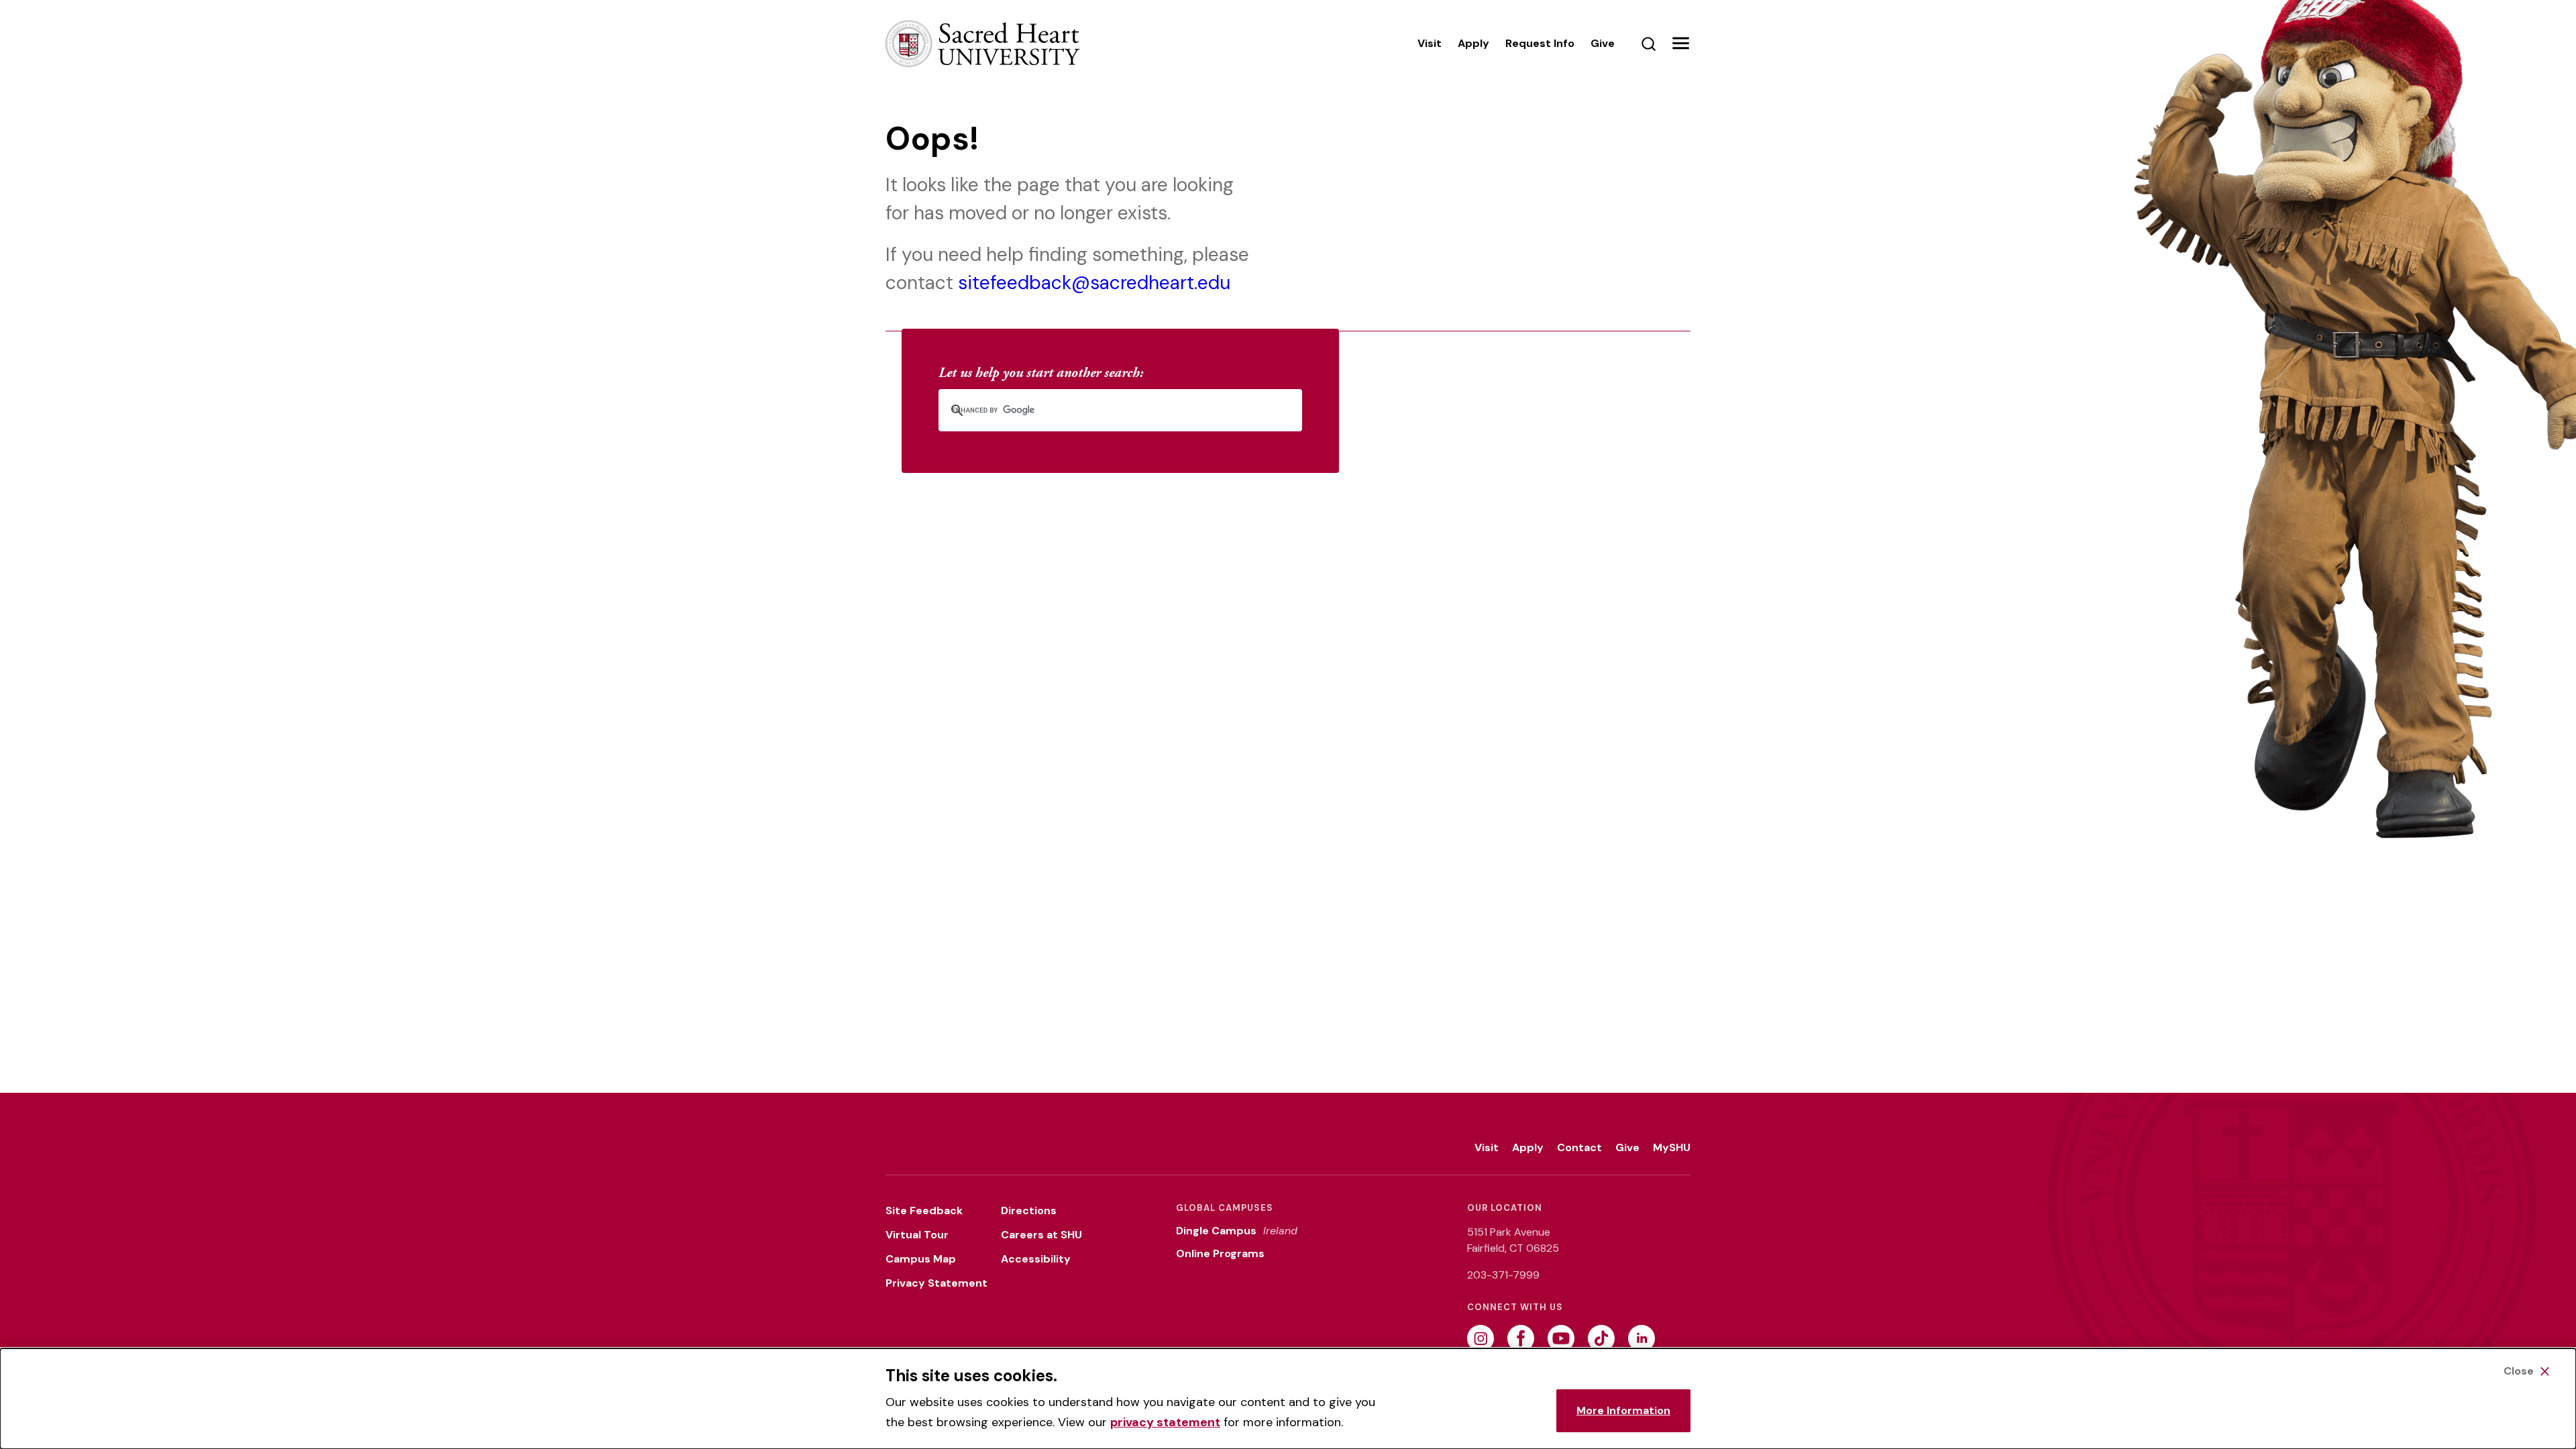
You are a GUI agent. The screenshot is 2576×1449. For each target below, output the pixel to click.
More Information (1623, 1410)
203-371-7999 (1503, 1275)
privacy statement (1165, 1422)
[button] (1680, 44)
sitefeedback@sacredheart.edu (1094, 283)
